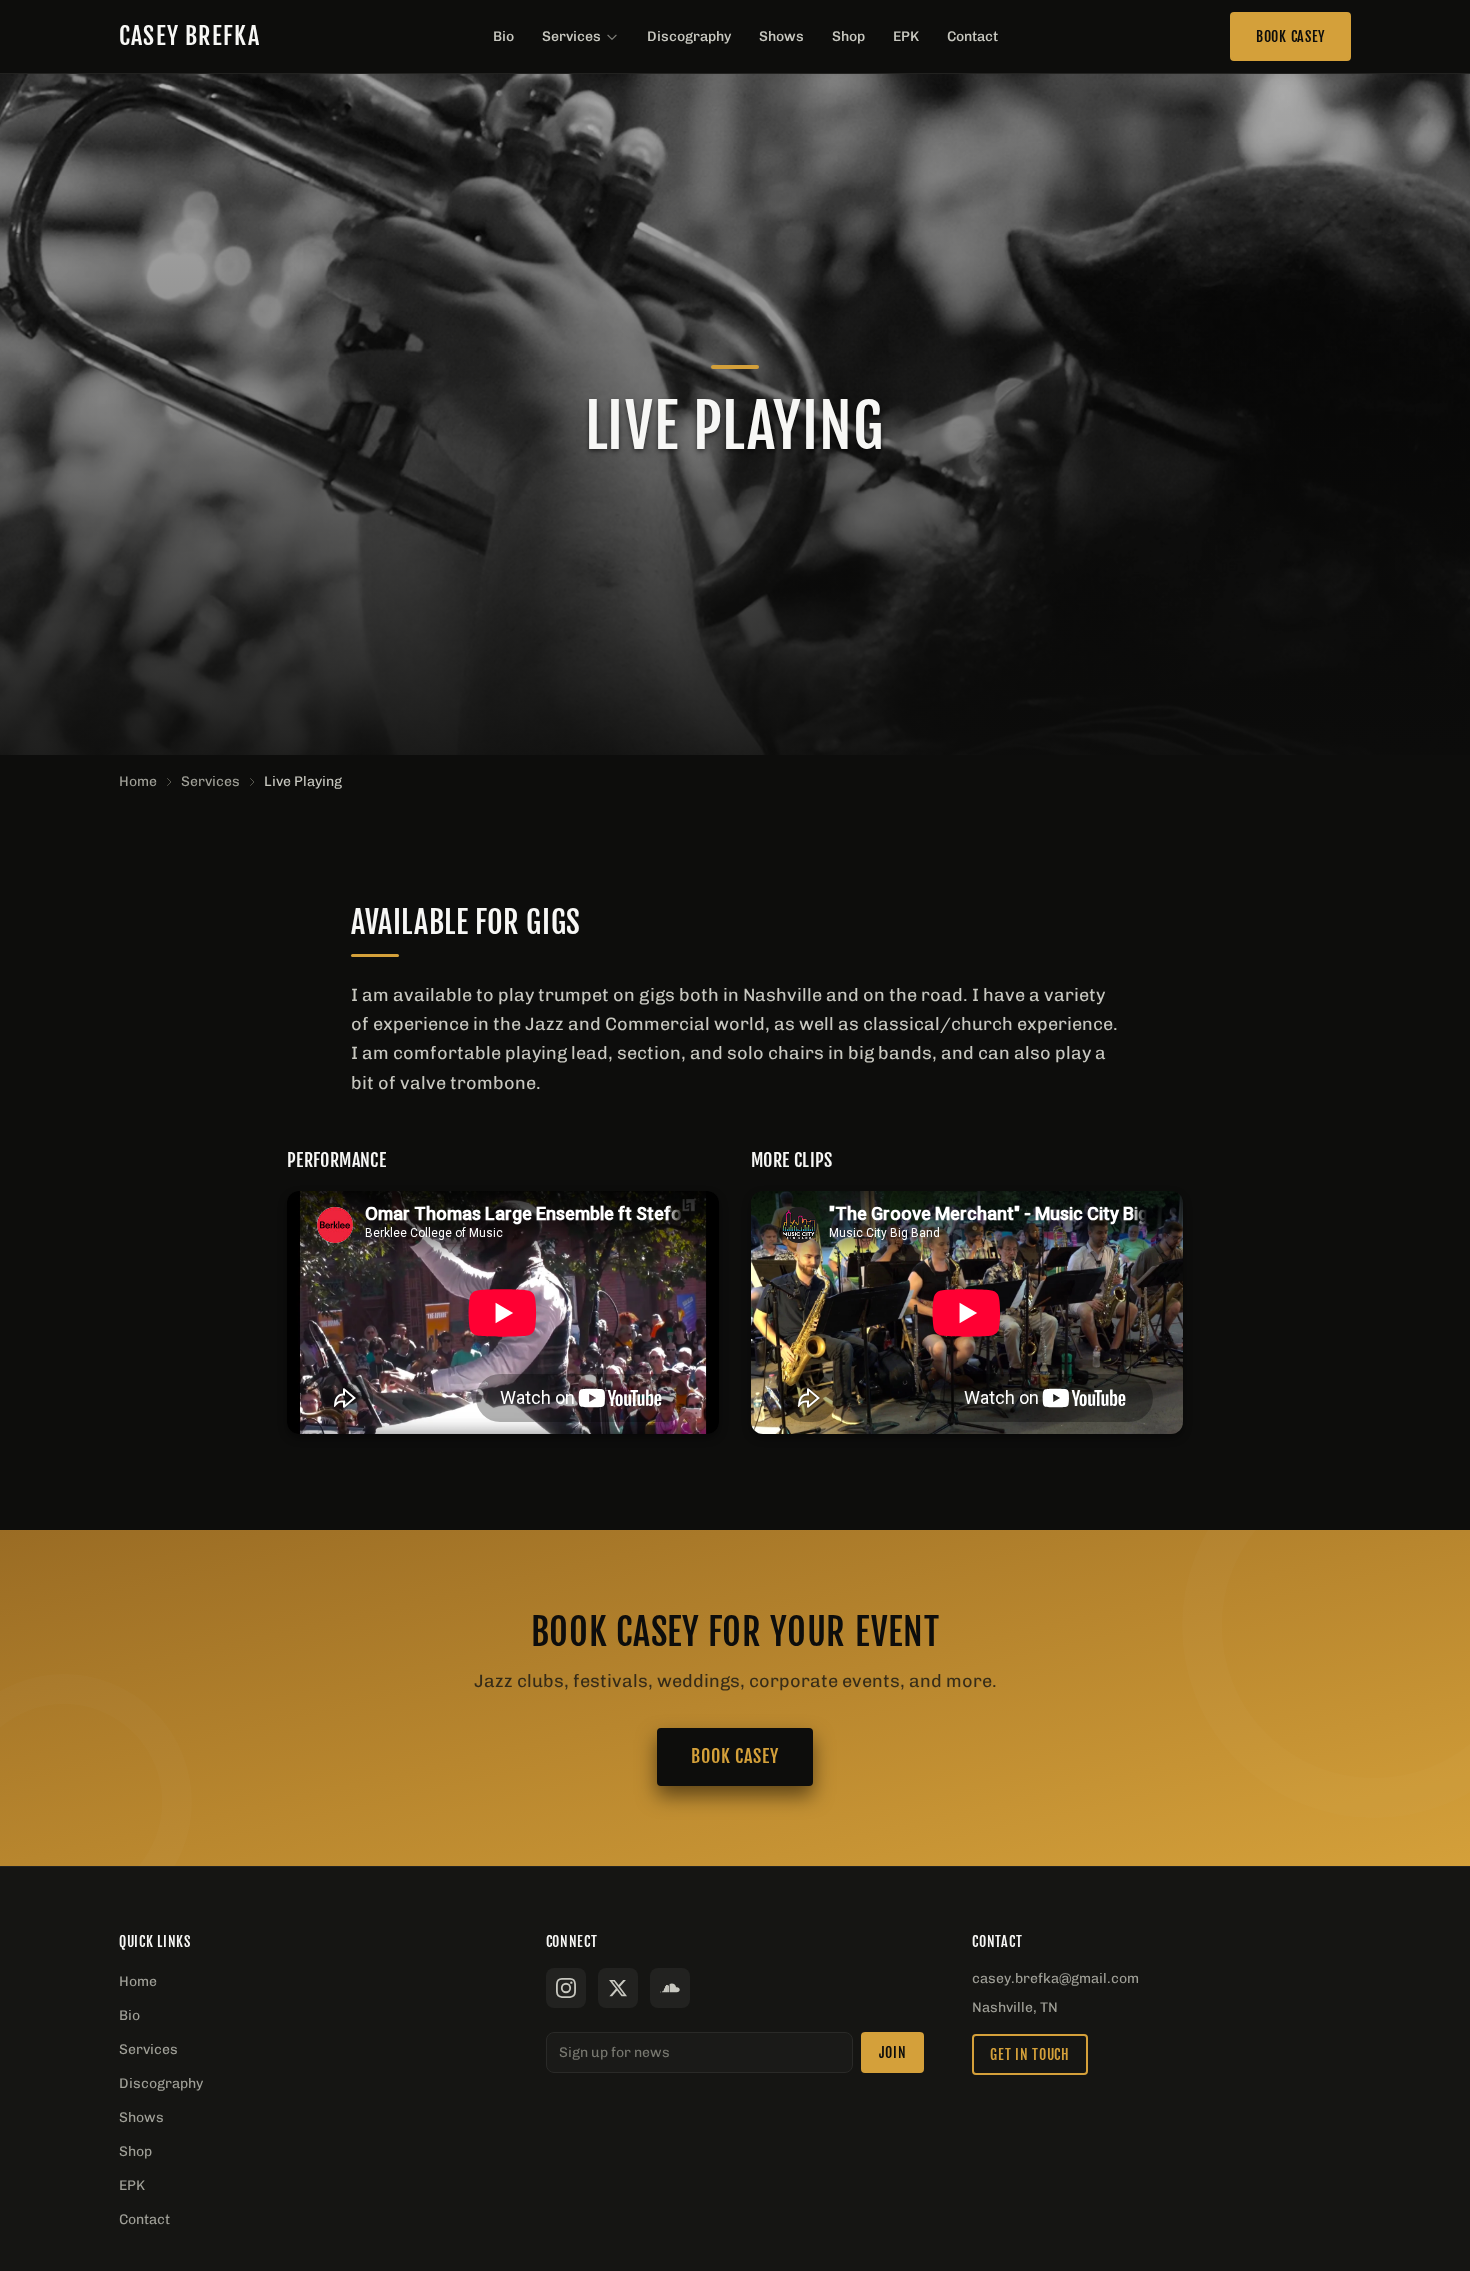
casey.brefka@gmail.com (1055, 1978)
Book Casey (1290, 36)
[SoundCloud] (670, 1988)
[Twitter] (618, 1988)
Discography (689, 36)
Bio (503, 36)
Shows (781, 36)
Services (571, 36)
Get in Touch (1029, 2054)
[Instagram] (566, 1988)
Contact (972, 36)
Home (138, 781)
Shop (848, 36)
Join (893, 2052)
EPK (906, 36)
